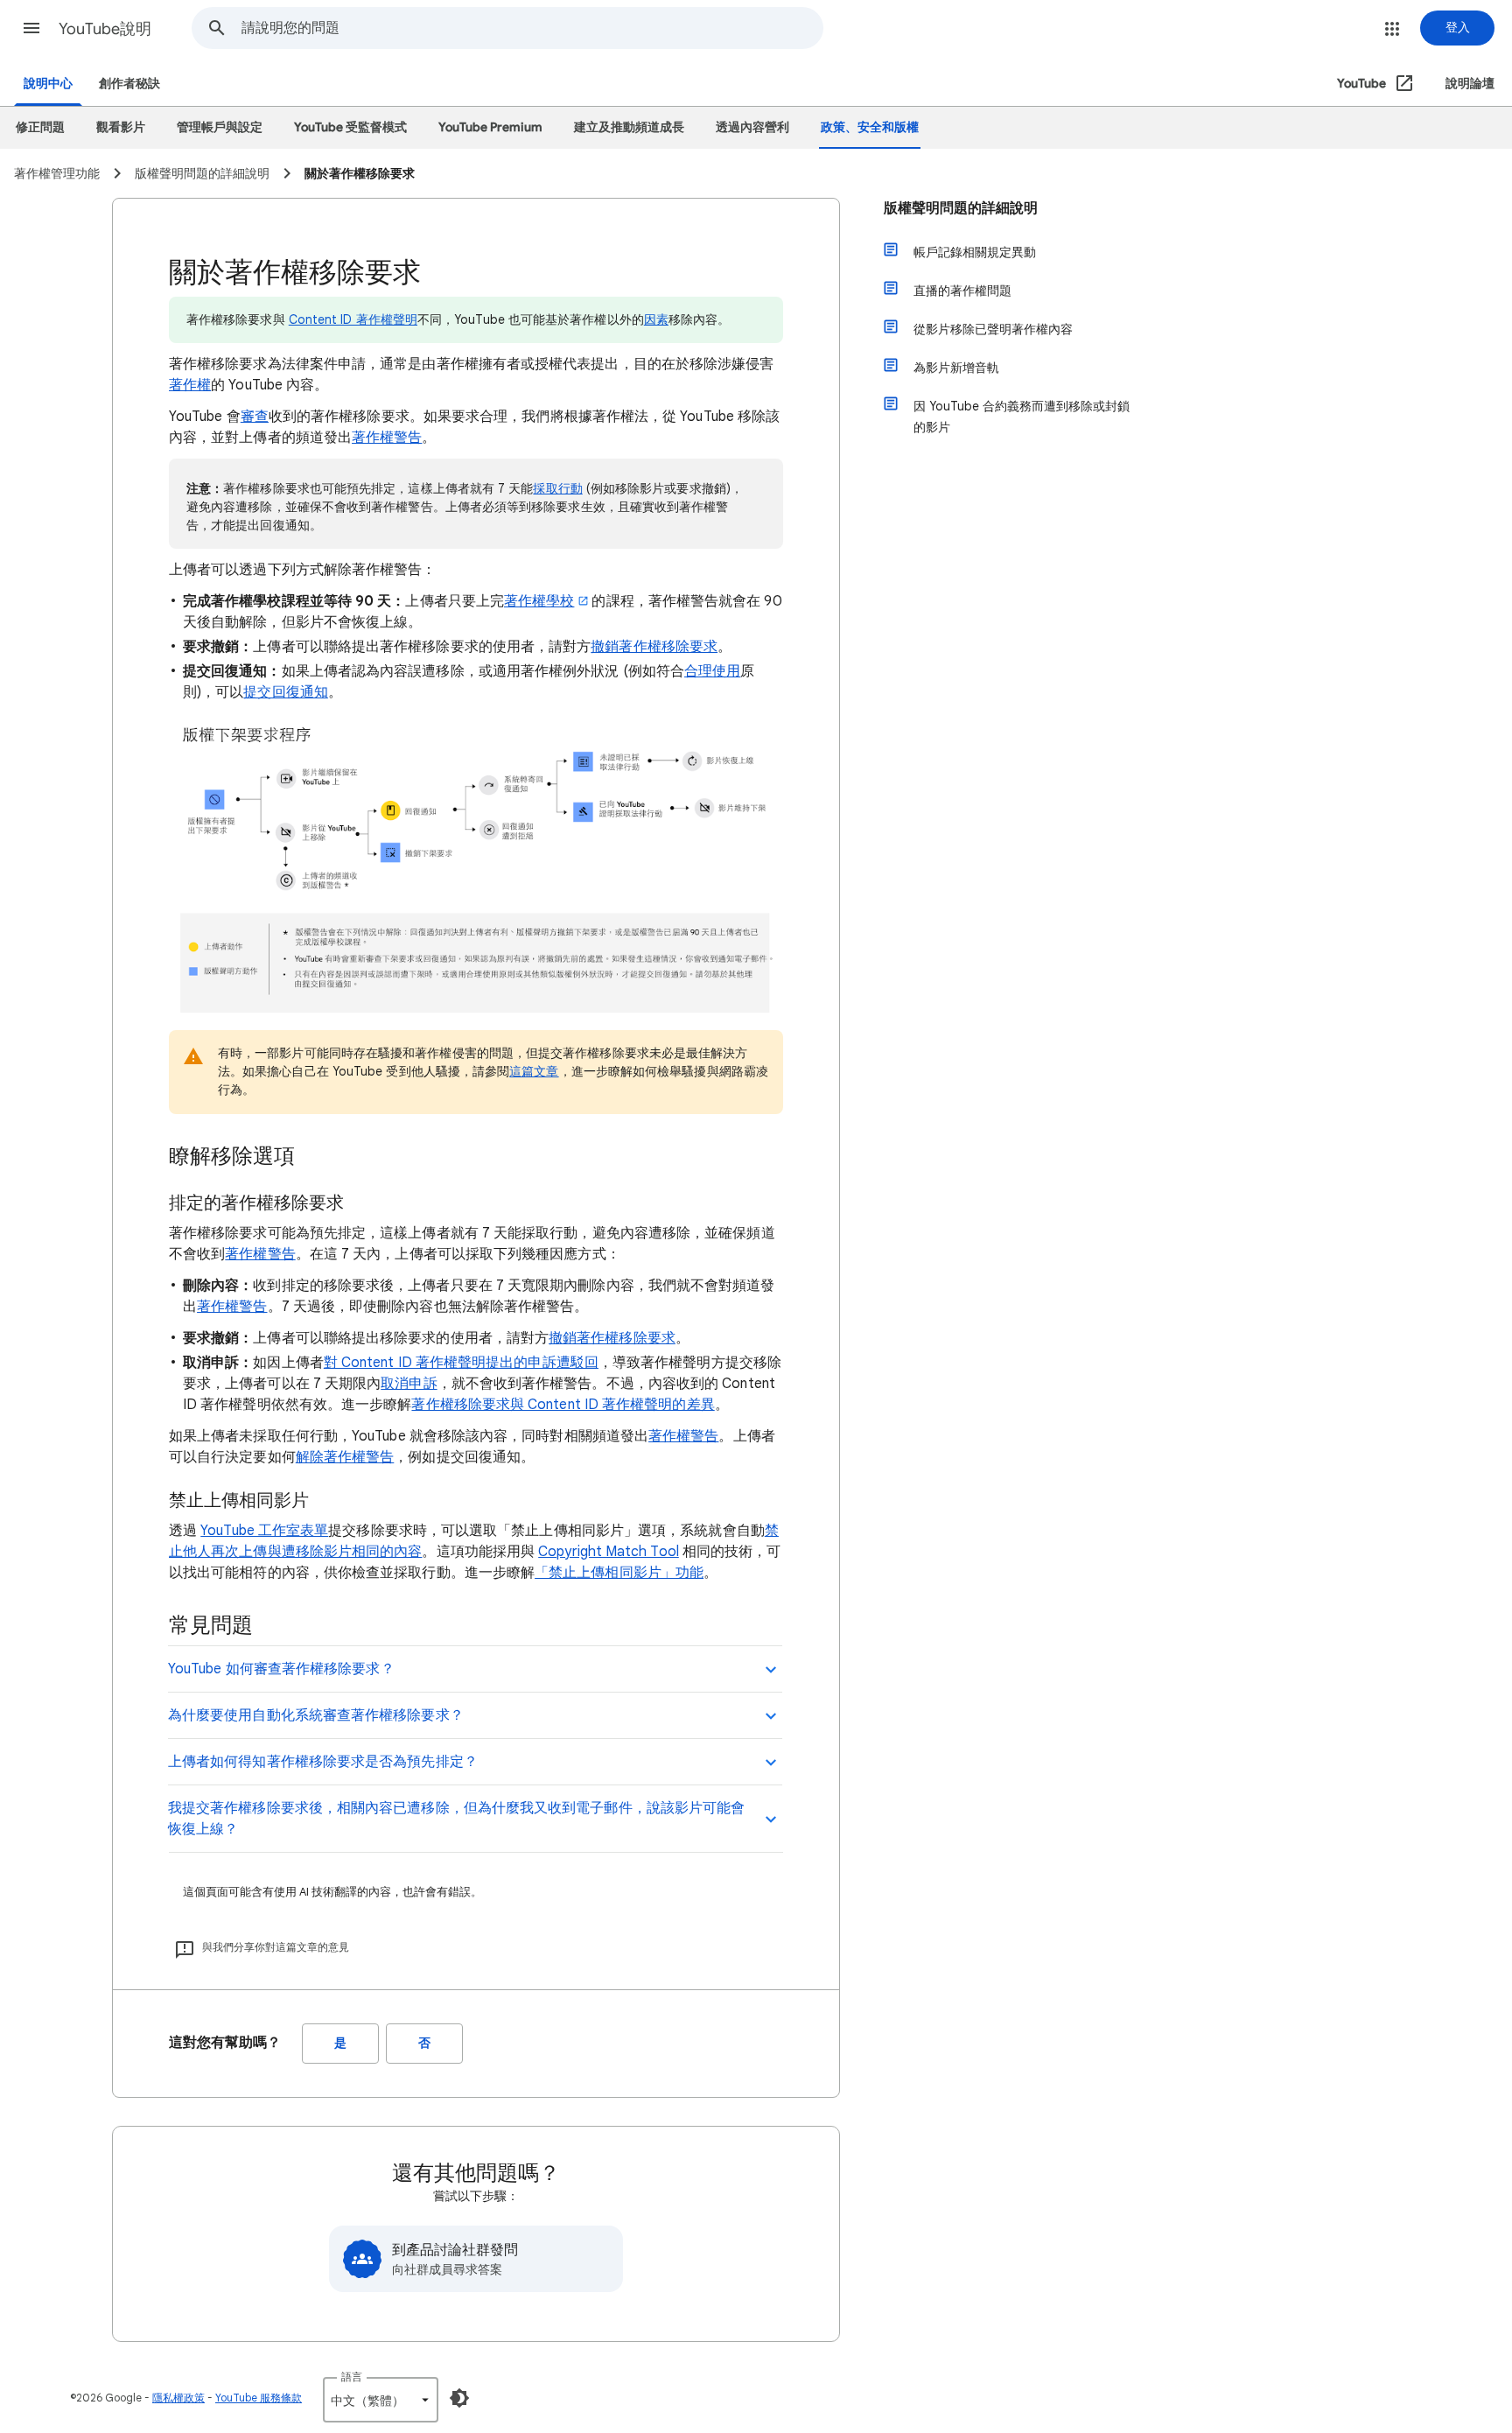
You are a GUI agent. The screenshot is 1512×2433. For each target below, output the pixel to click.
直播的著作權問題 (962, 291)
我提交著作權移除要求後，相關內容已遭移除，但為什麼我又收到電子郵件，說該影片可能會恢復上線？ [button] (456, 1819)
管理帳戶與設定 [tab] (220, 127)
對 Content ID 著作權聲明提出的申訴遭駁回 (461, 1363)
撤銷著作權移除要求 (654, 647)
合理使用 (712, 671)
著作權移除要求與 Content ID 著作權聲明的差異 (563, 1405)
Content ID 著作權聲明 (353, 319)
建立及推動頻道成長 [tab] (629, 127)
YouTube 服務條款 (259, 2398)
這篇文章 (534, 1071)
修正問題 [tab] (40, 127)
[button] (31, 28)
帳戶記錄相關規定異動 (975, 252)
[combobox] (532, 28)
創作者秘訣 (129, 84)
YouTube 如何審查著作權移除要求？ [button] (281, 1669)
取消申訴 (409, 1384)
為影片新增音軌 (956, 368)
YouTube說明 (105, 29)
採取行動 (557, 488)
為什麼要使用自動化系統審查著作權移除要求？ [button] (316, 1715)
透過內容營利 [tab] (752, 127)
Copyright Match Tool (609, 1552)
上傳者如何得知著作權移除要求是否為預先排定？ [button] (323, 1762)
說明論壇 (1470, 84)
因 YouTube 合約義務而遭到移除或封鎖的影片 (1022, 417)
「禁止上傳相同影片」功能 (619, 1573)
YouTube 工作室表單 (264, 1531)
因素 (656, 319)
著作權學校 (539, 601)
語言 (352, 2377)
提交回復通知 (285, 692)
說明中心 (48, 84)
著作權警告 (387, 438)
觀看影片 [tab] (121, 127)
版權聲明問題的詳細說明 (961, 208)
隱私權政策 (178, 2398)
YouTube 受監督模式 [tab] (350, 127)
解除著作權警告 (345, 1457)
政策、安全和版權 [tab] (870, 127)
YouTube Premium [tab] (490, 127)
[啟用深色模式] (459, 2398)
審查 (255, 417)
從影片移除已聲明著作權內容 (993, 329)
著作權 (190, 385)
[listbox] (381, 2400)
